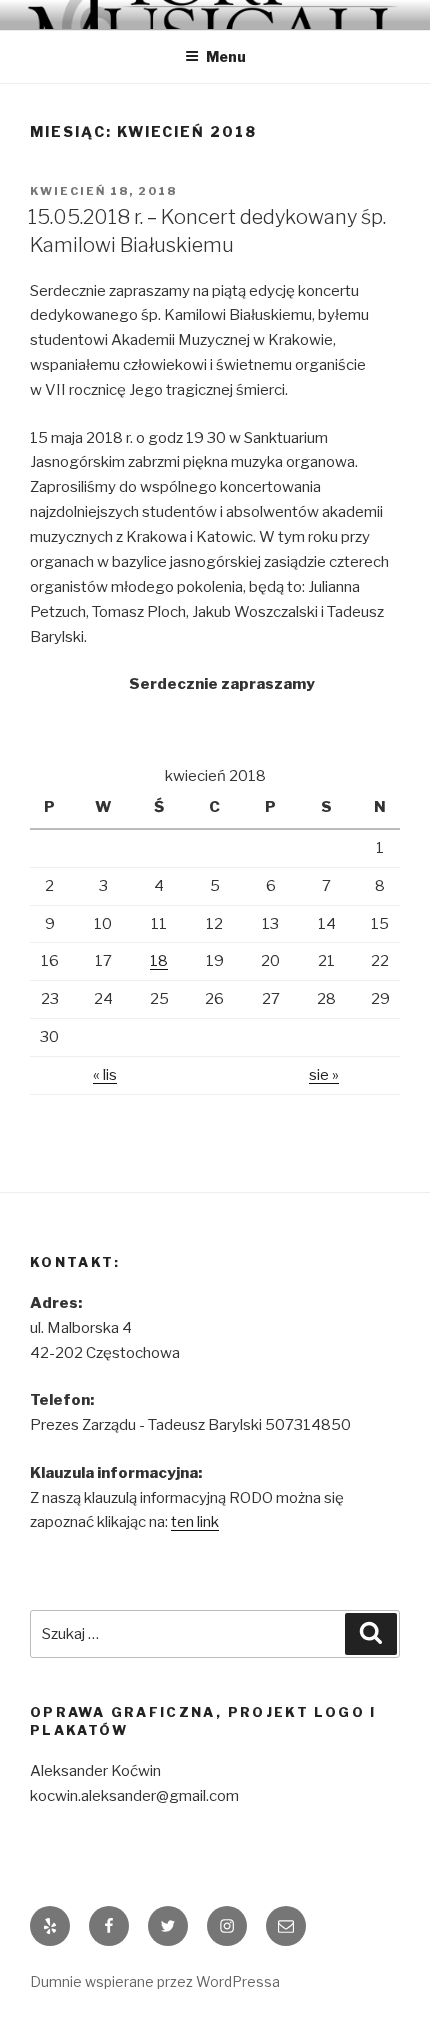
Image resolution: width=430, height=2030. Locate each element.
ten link (195, 1522)
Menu (226, 56)
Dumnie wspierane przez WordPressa (155, 1981)
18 (159, 961)
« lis (105, 1075)
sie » (324, 1075)
